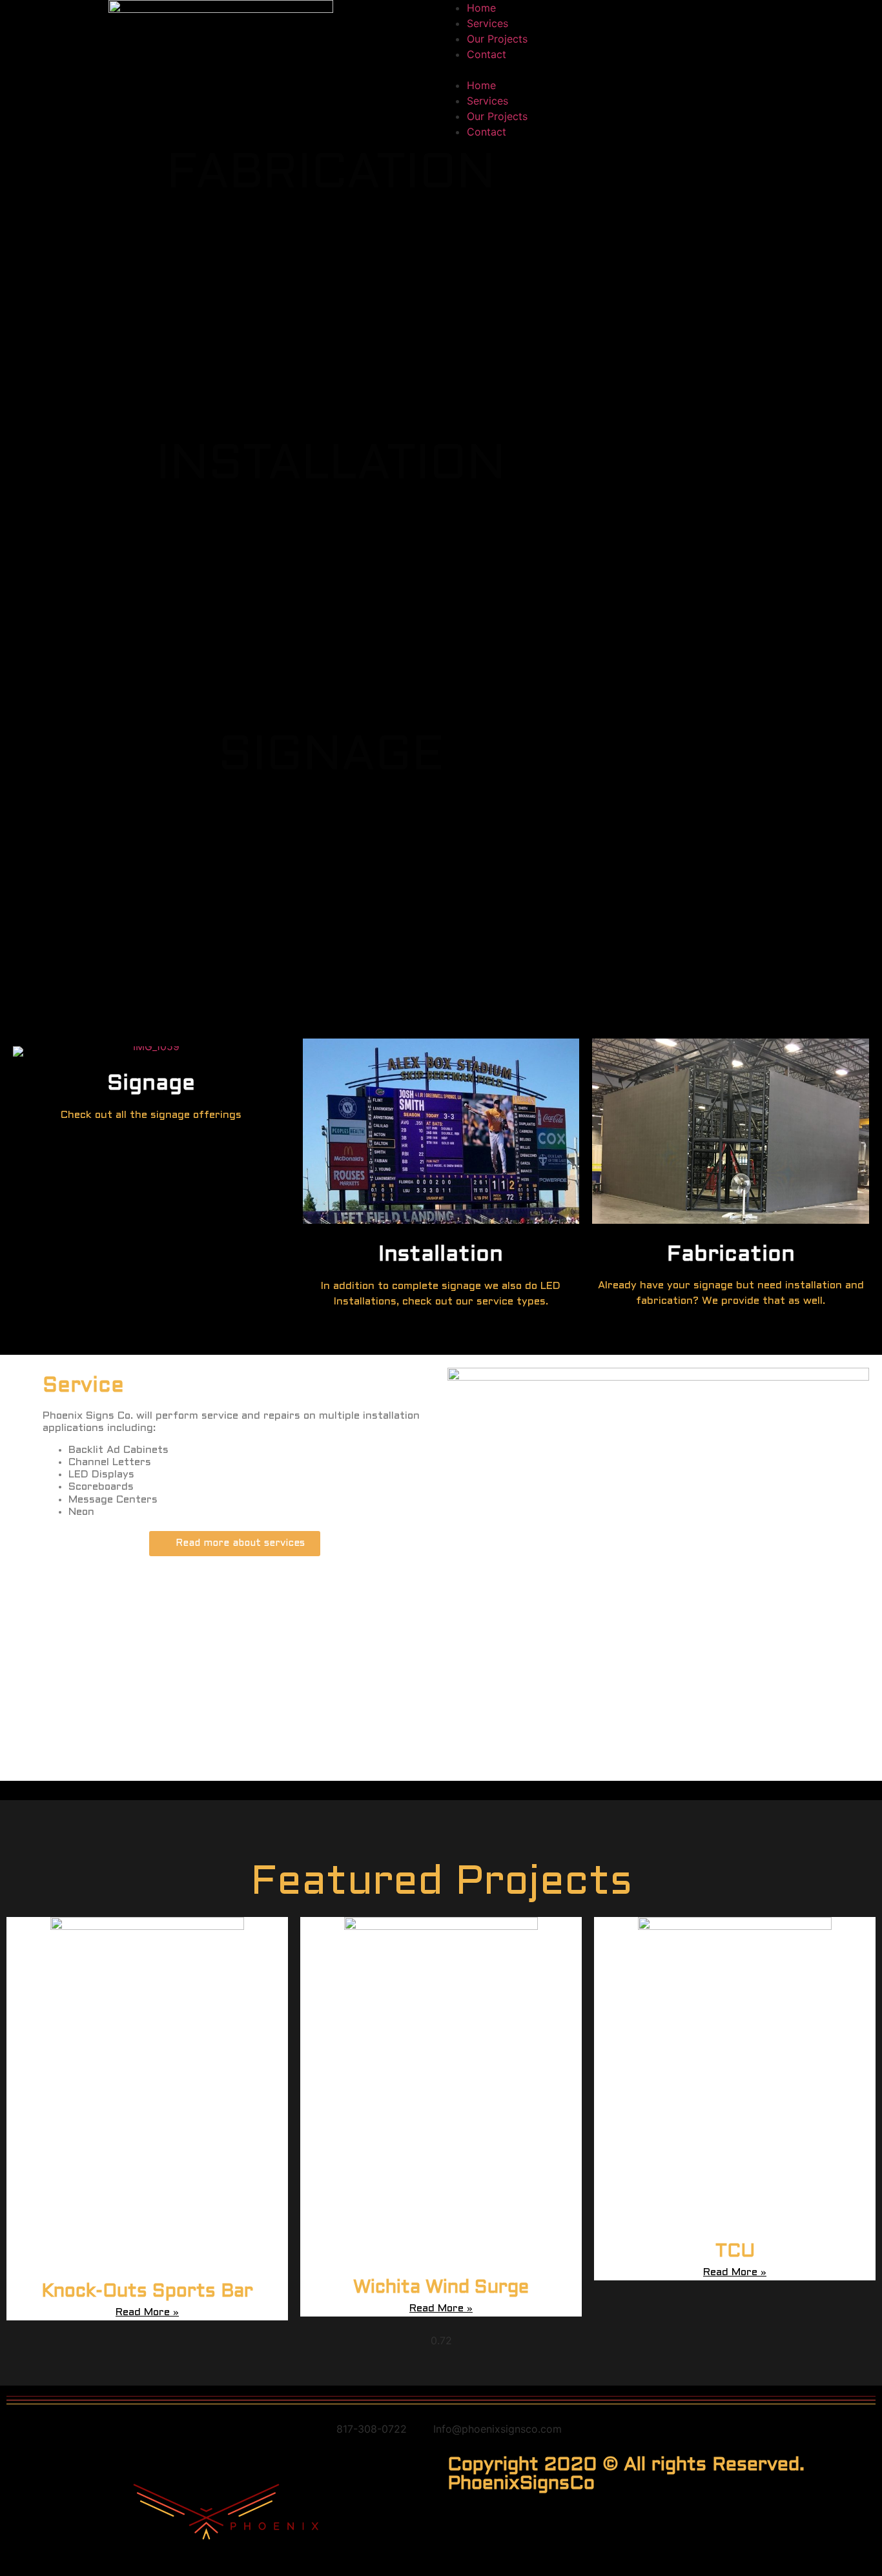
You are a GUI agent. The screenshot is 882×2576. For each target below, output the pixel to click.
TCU (735, 2252)
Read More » (147, 2312)
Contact (487, 54)
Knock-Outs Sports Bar (147, 2292)
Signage (151, 1084)
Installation (441, 1255)
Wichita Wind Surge (441, 2288)
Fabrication (731, 1255)
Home (481, 8)
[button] (661, 70)
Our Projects (497, 39)
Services (487, 23)
